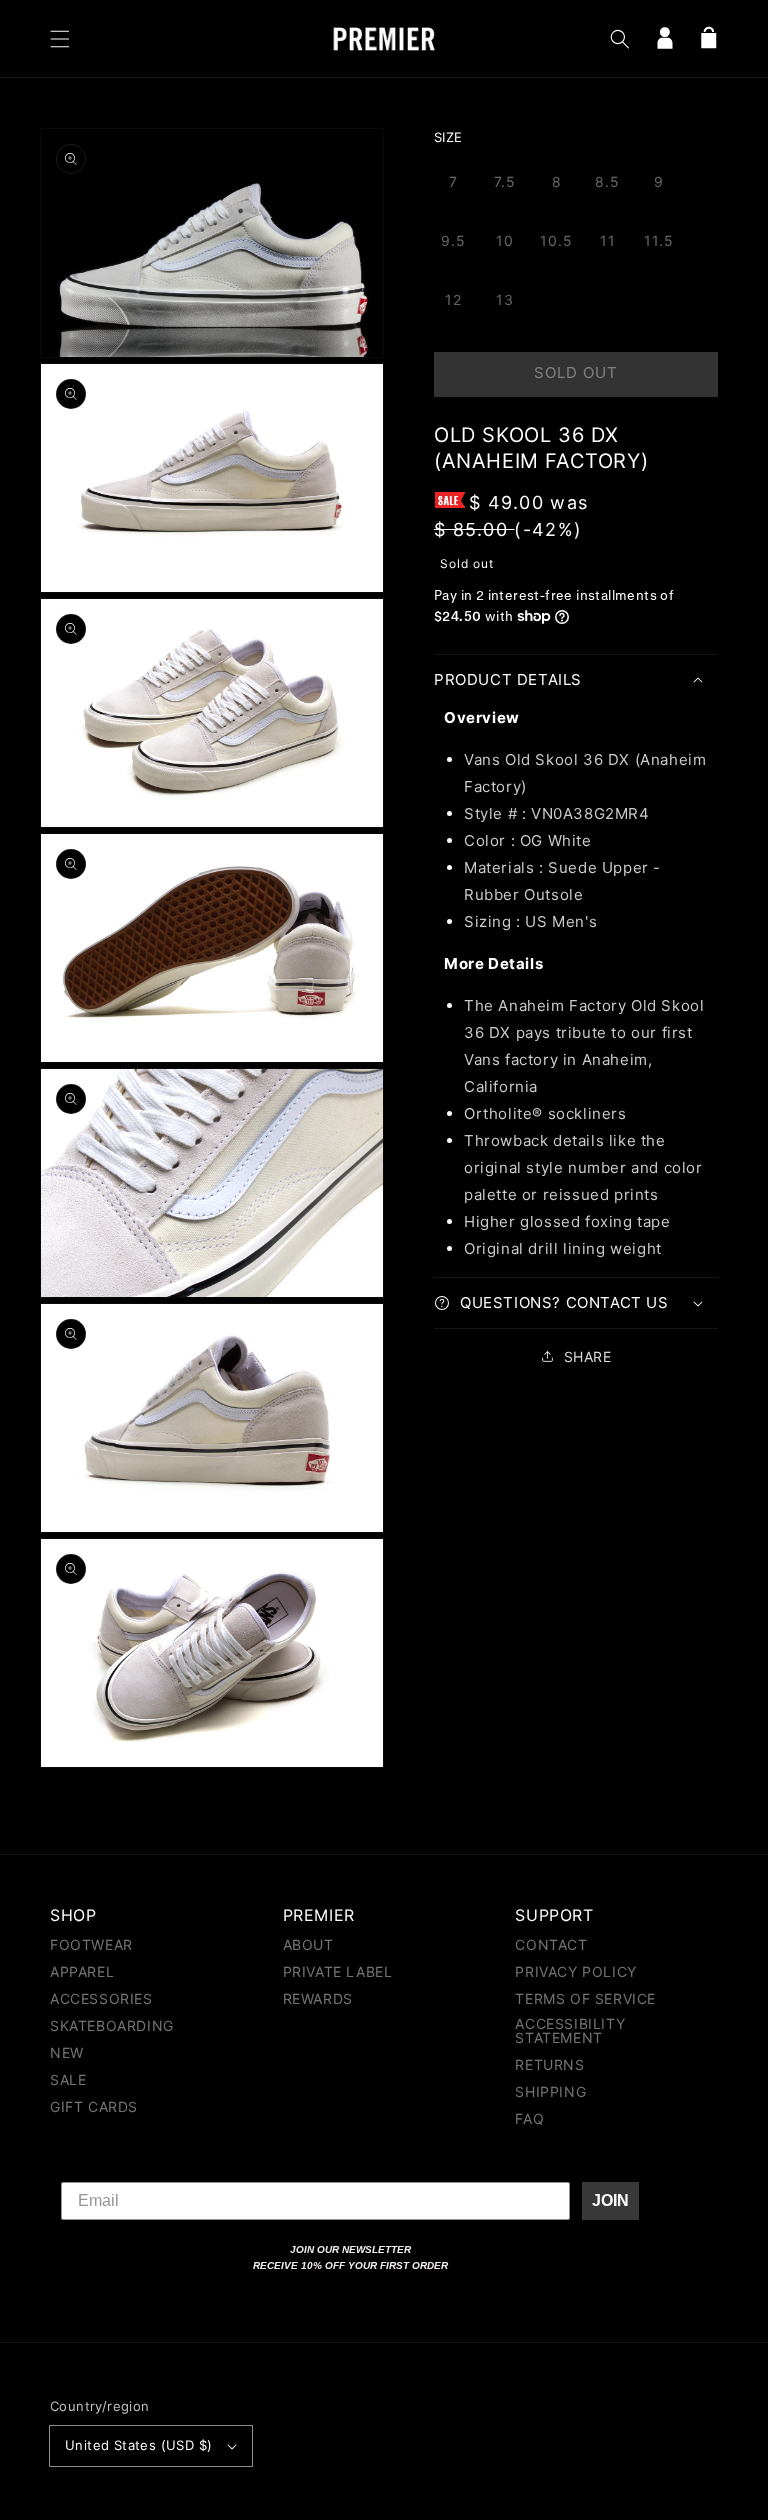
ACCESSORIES (101, 1998)
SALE (68, 2079)
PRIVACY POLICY (575, 1971)
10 (505, 240)
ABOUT (308, 1945)
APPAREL (82, 1971)
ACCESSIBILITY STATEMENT (570, 2030)
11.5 (659, 240)
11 (608, 240)
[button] (60, 39)
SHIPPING (550, 2091)
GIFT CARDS (94, 2106)
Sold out (576, 372)
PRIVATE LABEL (338, 1971)
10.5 (556, 240)
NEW (67, 2052)
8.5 (607, 181)
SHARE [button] (588, 1356)
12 (453, 299)
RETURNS (549, 2064)
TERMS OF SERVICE (585, 1998)
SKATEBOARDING (112, 2025)
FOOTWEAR (91, 1945)
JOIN (610, 2200)
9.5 (453, 240)
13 (505, 299)
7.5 (505, 181)
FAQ (529, 2118)
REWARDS (318, 1998)
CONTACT (551, 1945)
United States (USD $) (138, 2445)
